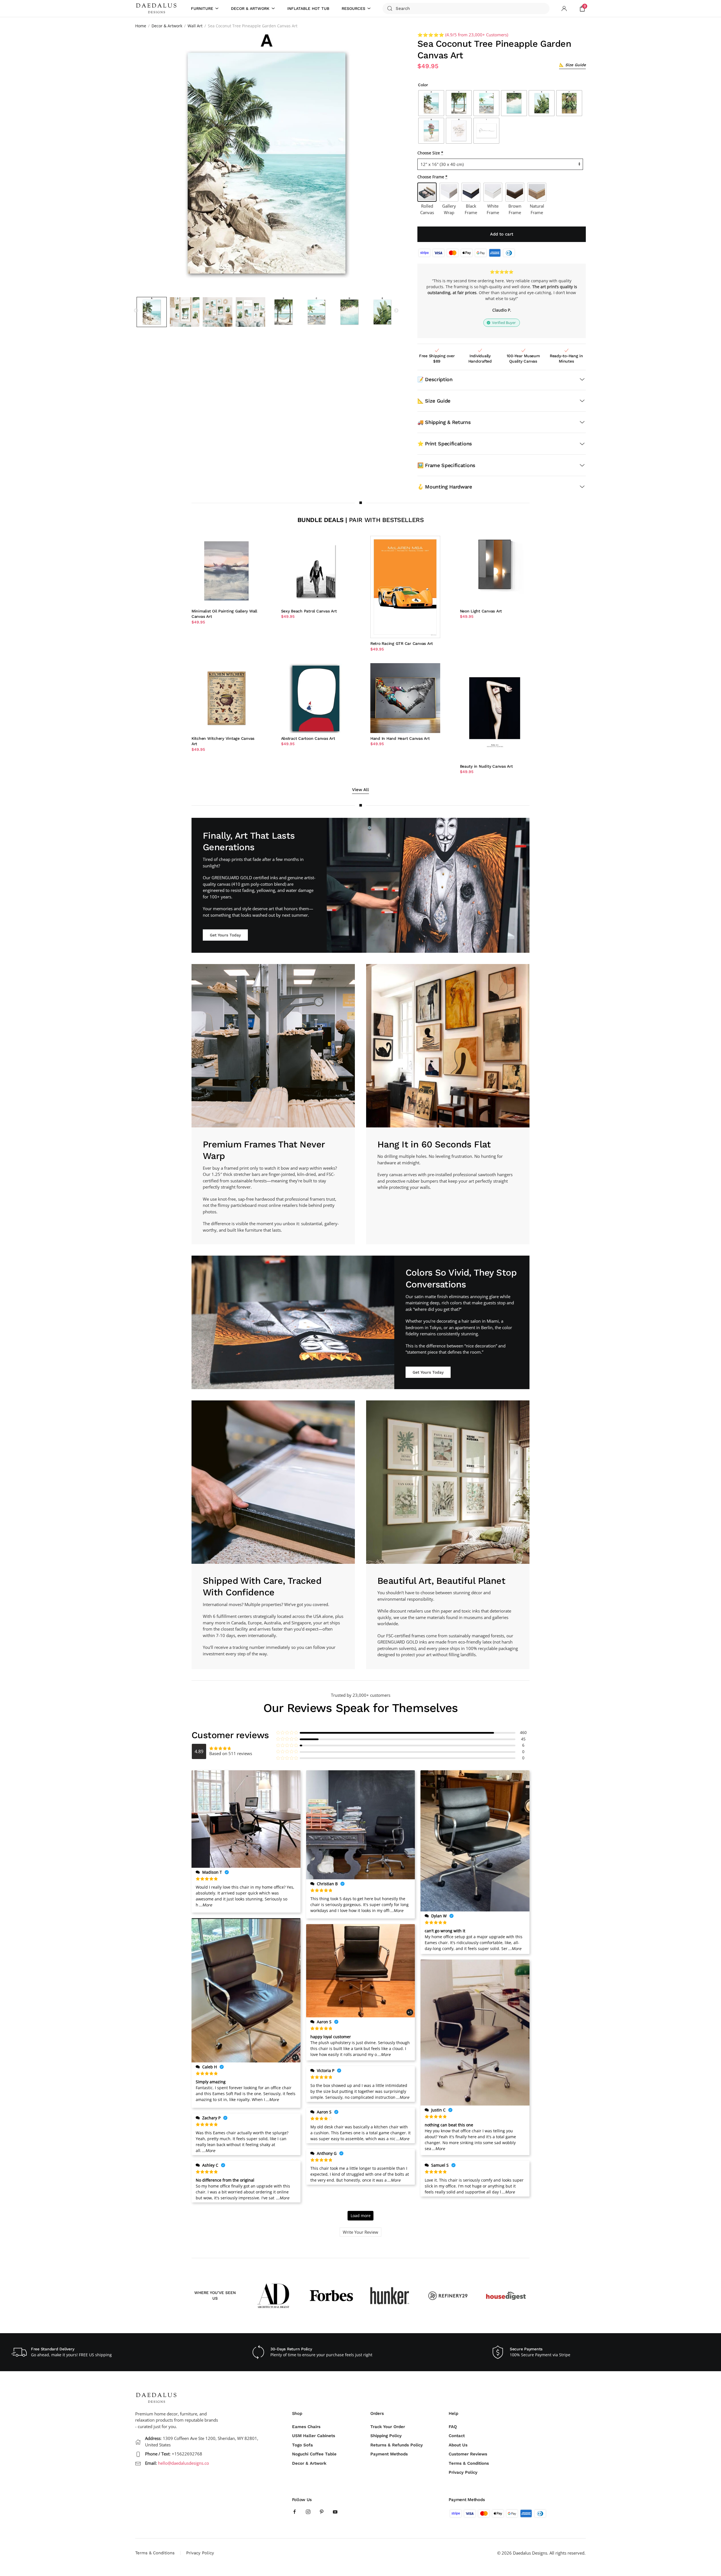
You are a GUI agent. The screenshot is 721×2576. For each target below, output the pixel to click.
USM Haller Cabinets (314, 2436)
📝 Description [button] (435, 379)
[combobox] (466, 8)
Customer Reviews (468, 2454)
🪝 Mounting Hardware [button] (445, 487)
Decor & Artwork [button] (250, 8)
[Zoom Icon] (266, 163)
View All (360, 790)
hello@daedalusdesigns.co (183, 2463)
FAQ (453, 2427)
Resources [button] (353, 8)
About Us (458, 2445)
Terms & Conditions (469, 2463)
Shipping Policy (386, 2436)
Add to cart (502, 234)
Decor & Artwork (309, 2463)
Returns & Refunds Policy (397, 2445)
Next (396, 311)
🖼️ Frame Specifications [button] (446, 465)
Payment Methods (389, 2454)
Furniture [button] (202, 8)
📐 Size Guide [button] (434, 401)
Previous (136, 311)
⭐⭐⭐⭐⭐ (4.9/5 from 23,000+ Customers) (463, 35)
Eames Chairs (306, 2427)
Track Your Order (388, 2427)
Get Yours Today (225, 935)
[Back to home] (157, 8)
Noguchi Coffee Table (314, 2454)
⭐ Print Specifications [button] (445, 444)
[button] (572, 65)
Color (423, 85)
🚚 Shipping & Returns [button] (444, 422)
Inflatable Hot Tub (308, 8)
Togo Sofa (302, 2445)
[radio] (431, 103)
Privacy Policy (463, 2472)
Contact (457, 2436)
